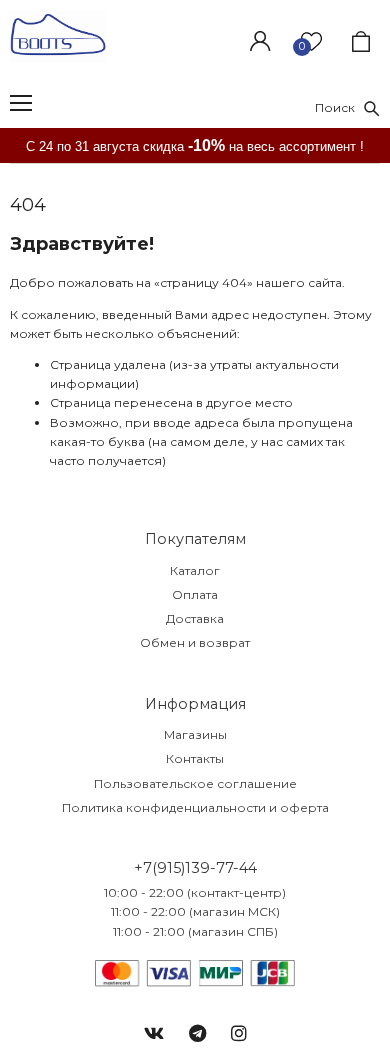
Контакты (195, 758)
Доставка (195, 618)
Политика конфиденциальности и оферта (195, 807)
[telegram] (197, 1034)
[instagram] (239, 1034)
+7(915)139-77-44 (195, 868)
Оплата (195, 594)
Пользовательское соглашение (195, 783)
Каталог (195, 570)
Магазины (195, 734)
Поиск (339, 107)
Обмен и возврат (195, 642)
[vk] (154, 1034)
